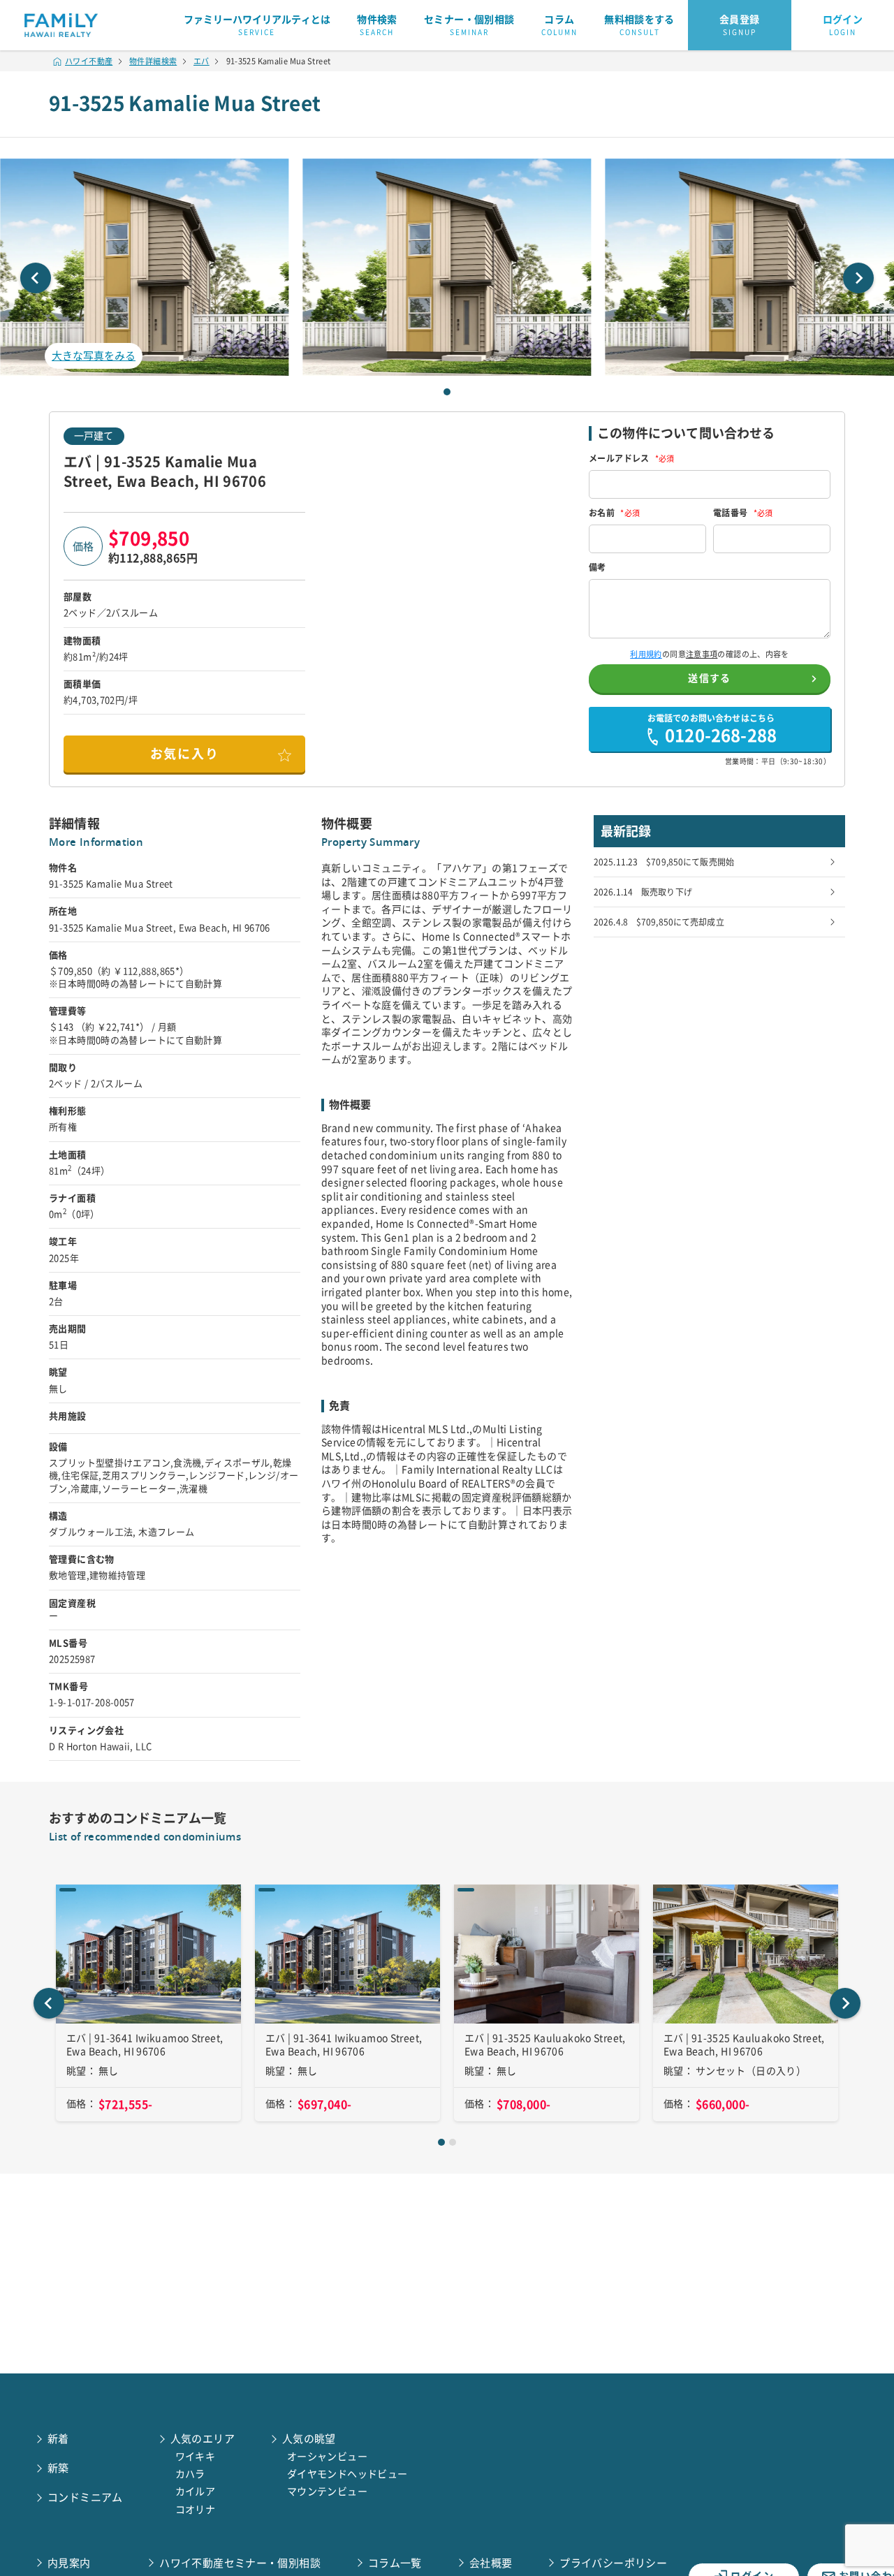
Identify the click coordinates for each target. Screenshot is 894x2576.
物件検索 (377, 25)
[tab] (447, 392)
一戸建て (94, 436)
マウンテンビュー (327, 2491)
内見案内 (69, 2563)
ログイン (843, 25)
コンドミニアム (85, 2497)
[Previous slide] (36, 278)
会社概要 (491, 2563)
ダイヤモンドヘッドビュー (347, 2474)
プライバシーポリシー (613, 2563)
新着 (58, 2439)
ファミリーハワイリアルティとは (257, 25)
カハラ (190, 2474)
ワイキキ (196, 2457)
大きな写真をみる (94, 356)
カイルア (196, 2491)
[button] (447, 267)
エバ (201, 61)
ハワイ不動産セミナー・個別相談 (240, 2563)
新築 (58, 2468)
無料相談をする (639, 25)
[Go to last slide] (49, 2003)
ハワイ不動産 (89, 61)
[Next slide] (858, 278)
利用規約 (646, 654)
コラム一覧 (395, 2563)
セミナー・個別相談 (469, 25)
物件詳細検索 (153, 61)
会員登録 (740, 25)
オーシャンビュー (327, 2457)
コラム (559, 25)
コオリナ (196, 2510)
